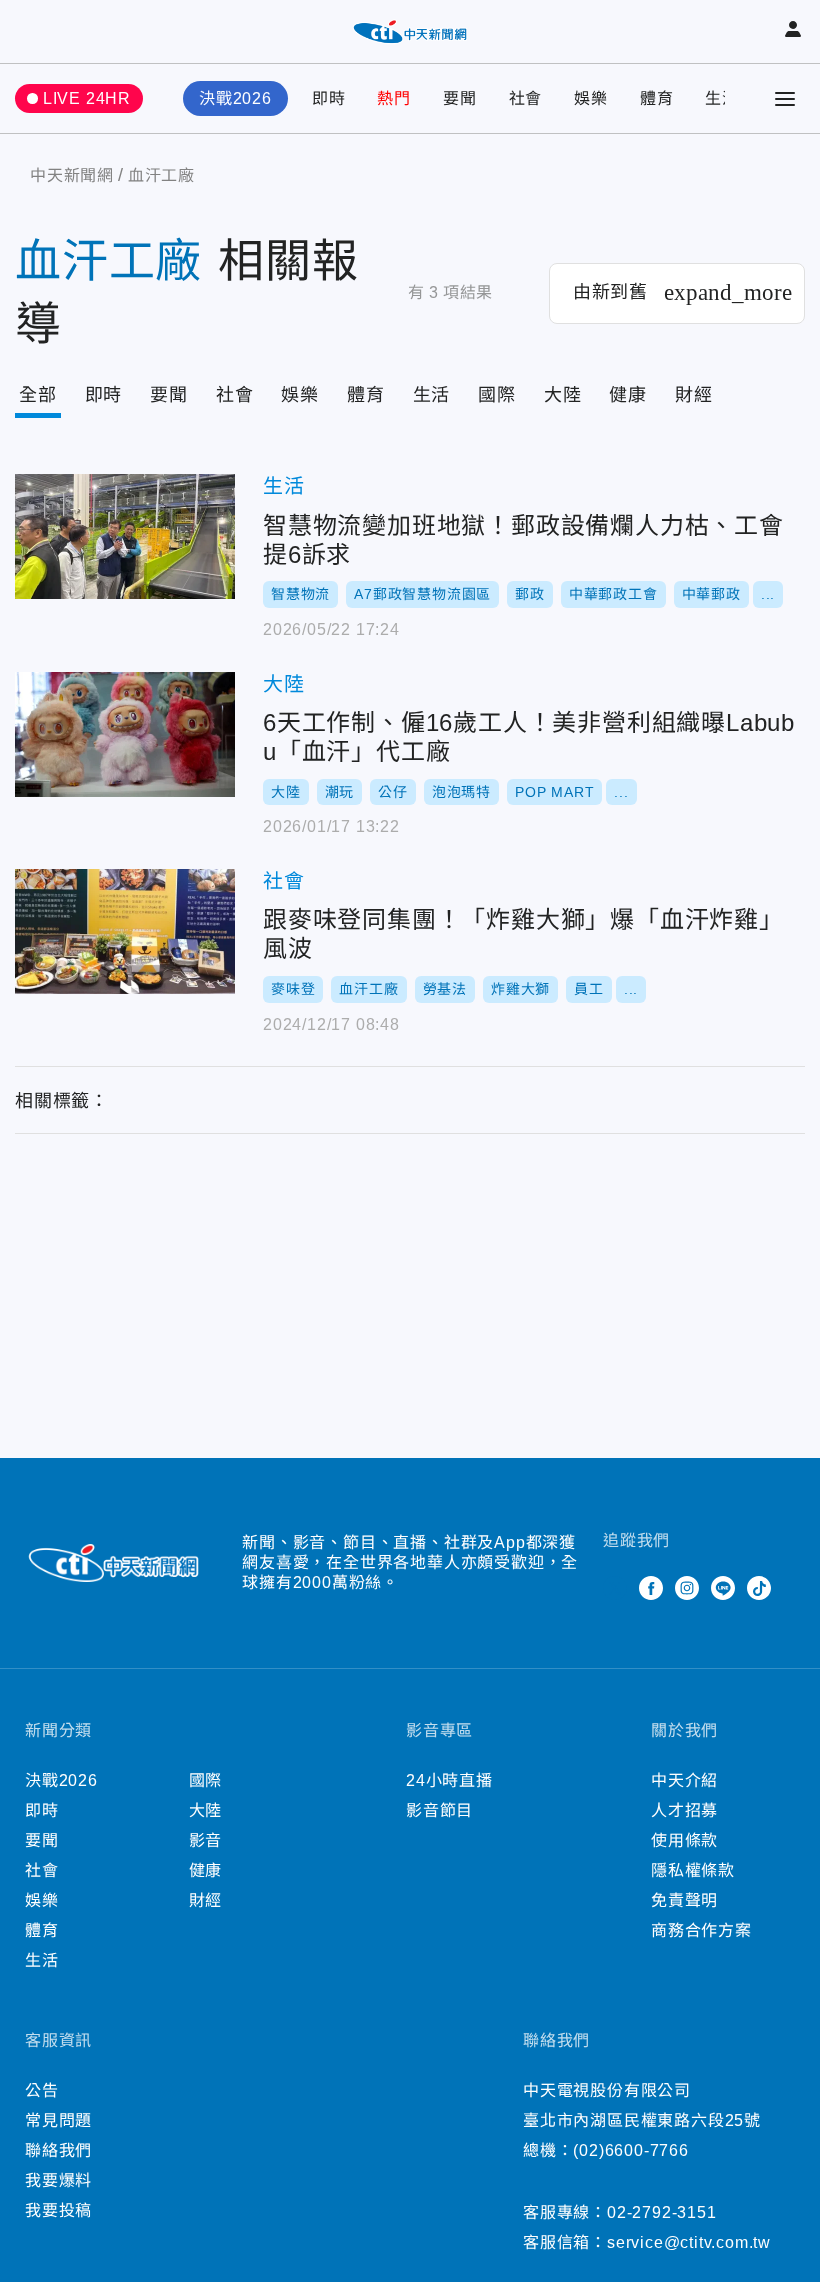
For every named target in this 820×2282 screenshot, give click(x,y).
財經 (694, 395)
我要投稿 (58, 2210)
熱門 (394, 98)
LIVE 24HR (87, 98)
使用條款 (684, 1840)
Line (723, 1588)
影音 (206, 1840)
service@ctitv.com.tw (689, 2242)
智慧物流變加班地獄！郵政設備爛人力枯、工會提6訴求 (125, 536)
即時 (329, 98)
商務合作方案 (701, 1930)
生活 (722, 98)
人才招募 (684, 1810)
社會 (526, 98)
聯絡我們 (58, 2150)
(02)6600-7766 (630, 2150)
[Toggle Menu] (785, 99)
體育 (657, 98)
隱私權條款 (693, 1870)
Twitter (615, 1588)
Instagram (687, 1588)
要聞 (460, 98)
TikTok (759, 1588)
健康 (628, 395)
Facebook (651, 1588)
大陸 (563, 395)
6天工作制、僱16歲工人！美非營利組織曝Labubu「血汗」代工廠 (125, 734)
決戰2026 (235, 98)
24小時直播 (449, 1780)
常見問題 (58, 2120)
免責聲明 (684, 1900)
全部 (38, 395)
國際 (497, 395)
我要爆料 (58, 2180)
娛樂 (591, 98)
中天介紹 (684, 1780)
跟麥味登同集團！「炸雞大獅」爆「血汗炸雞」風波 (125, 931)
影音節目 (439, 1810)
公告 (42, 2090)
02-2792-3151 (662, 2212)
